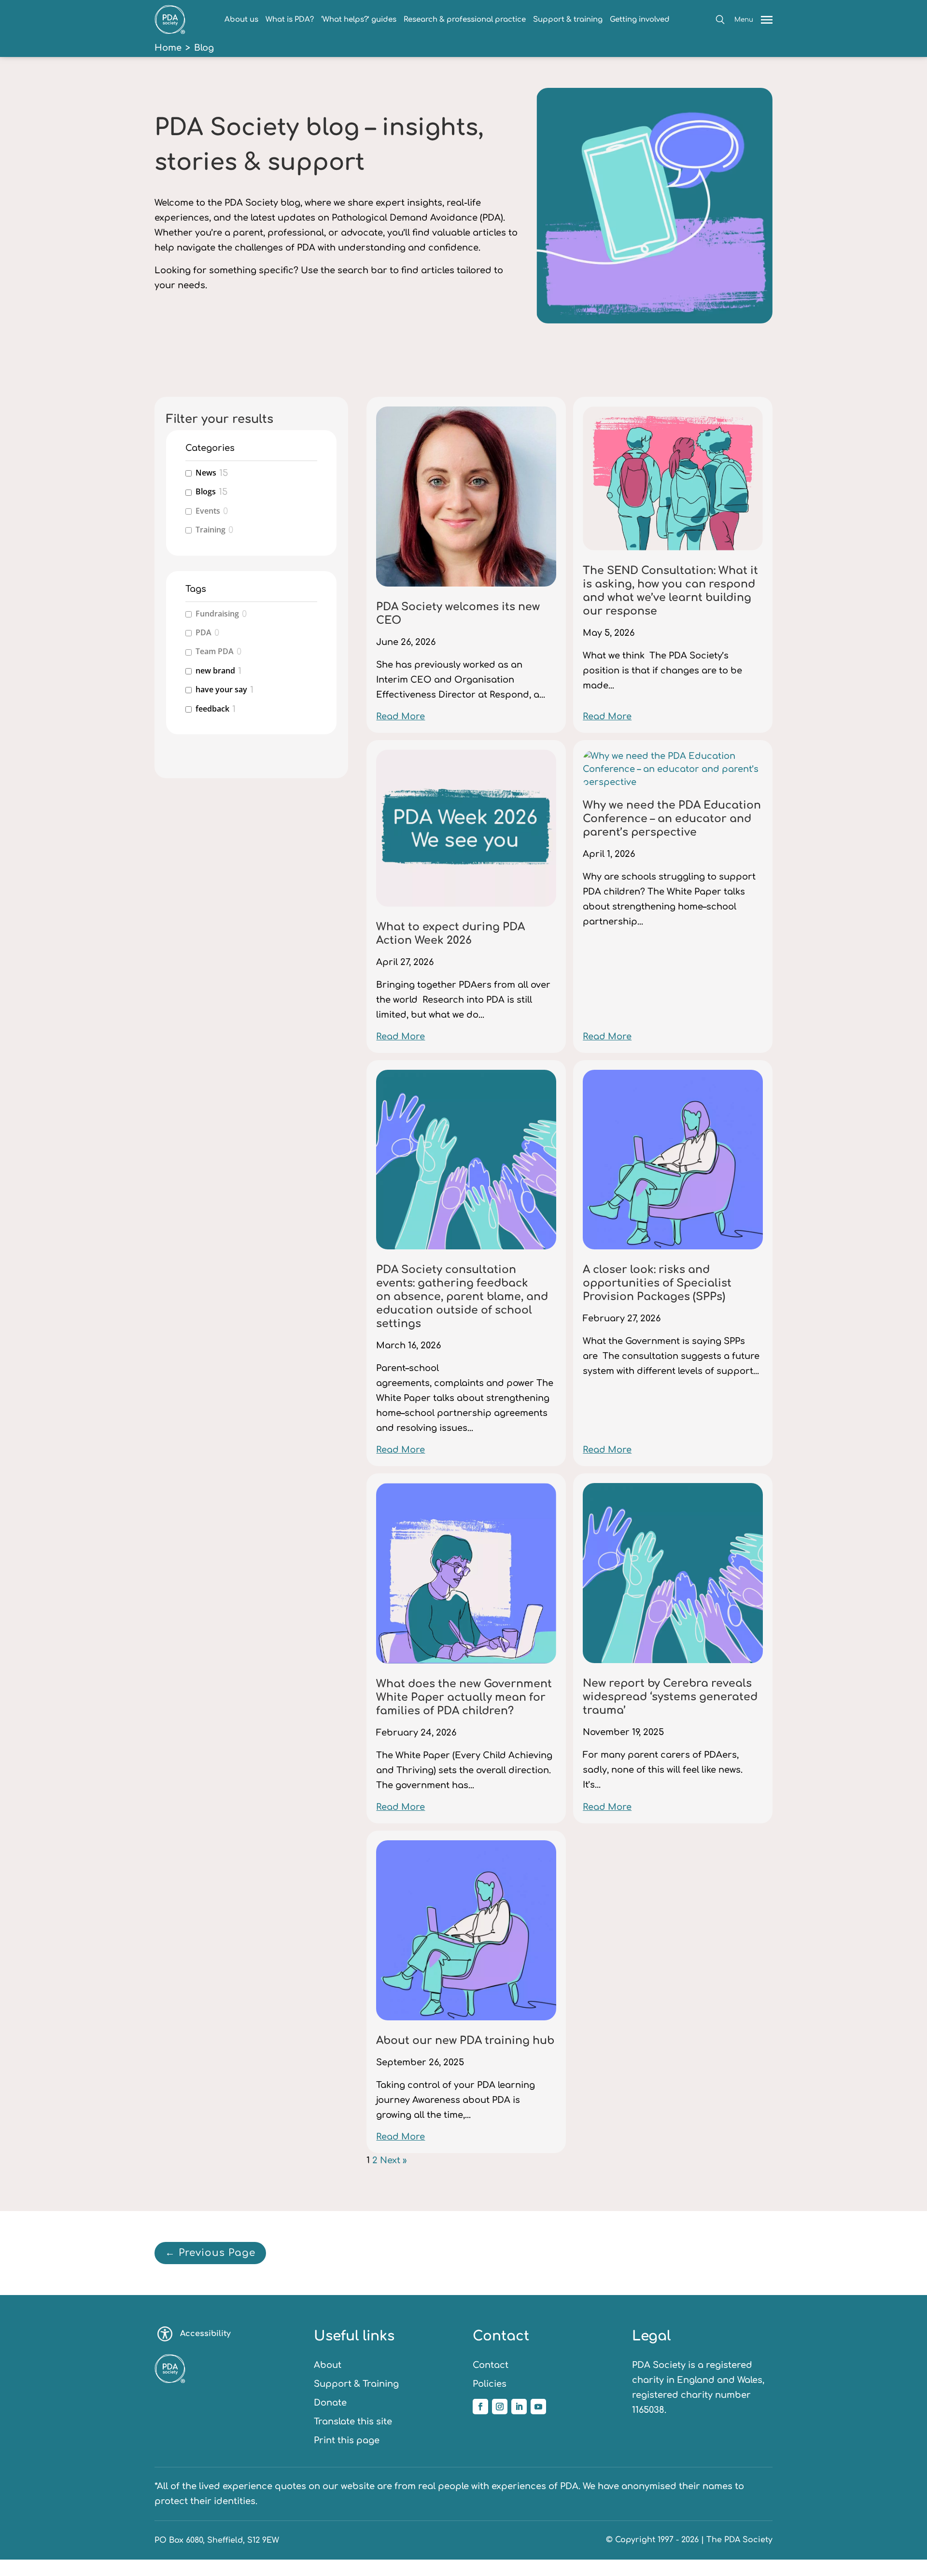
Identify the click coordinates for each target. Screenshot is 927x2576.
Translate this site (353, 2422)
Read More (400, 716)
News (206, 473)
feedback (212, 709)
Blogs (206, 492)
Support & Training (356, 2384)
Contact (491, 2365)
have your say (221, 690)
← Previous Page (210, 2253)
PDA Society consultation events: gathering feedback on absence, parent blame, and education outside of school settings (462, 1297)
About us (241, 20)
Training (211, 530)
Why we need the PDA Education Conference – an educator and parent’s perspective (672, 819)
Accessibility (205, 2334)
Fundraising (217, 614)
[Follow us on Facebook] (480, 2407)
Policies (490, 2384)
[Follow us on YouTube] (538, 2407)
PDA (204, 633)
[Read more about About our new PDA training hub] (466, 1937)
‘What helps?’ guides (359, 20)
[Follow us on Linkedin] (519, 2407)
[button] (720, 20)
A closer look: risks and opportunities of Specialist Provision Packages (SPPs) (657, 1283)
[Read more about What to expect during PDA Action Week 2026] (466, 835)
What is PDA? (290, 20)
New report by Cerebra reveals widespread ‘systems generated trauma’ (670, 1697)
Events (208, 511)
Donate (330, 2403)
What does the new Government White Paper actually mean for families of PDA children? (464, 1697)
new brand (215, 671)
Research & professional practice (465, 20)
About (328, 2365)
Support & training (568, 20)
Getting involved (640, 20)
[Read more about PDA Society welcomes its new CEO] (466, 503)
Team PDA (215, 651)
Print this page (347, 2440)
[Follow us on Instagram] (500, 2407)
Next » (393, 2160)
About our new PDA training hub (465, 2041)
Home (168, 48)
